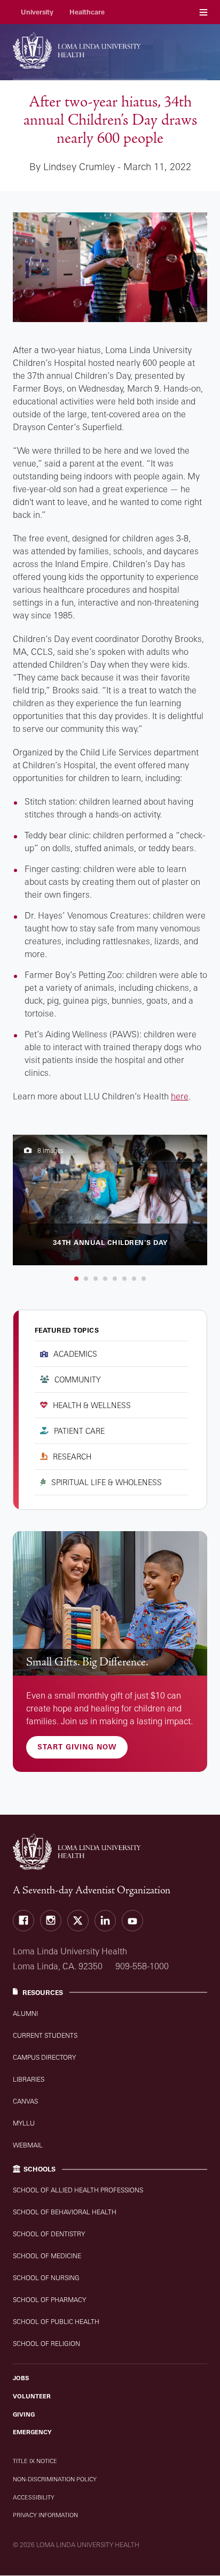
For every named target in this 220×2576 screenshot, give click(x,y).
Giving (24, 2414)
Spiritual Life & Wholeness (107, 1482)
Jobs (21, 2378)
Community (78, 1379)
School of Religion (46, 2344)
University (37, 12)
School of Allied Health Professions (78, 2190)
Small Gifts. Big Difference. (87, 1662)
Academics (75, 1354)
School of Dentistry (49, 2234)
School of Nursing (46, 2278)
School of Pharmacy (49, 2300)
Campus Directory (44, 2057)
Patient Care (79, 1431)
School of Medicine (47, 2256)
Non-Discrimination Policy (55, 2479)
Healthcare (87, 12)
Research (72, 1457)
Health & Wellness (92, 1405)
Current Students (45, 2035)
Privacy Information (45, 2515)
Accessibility (34, 2497)
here (180, 1096)
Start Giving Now (77, 1747)
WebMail (28, 2145)
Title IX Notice (35, 2461)
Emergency (32, 2432)
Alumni (25, 2013)
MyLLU (24, 2123)
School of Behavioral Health (65, 2212)
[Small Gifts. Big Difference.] (110, 1603)
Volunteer (32, 2396)
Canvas (25, 2101)
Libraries (29, 2079)
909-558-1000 (142, 1966)
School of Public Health (56, 2322)
